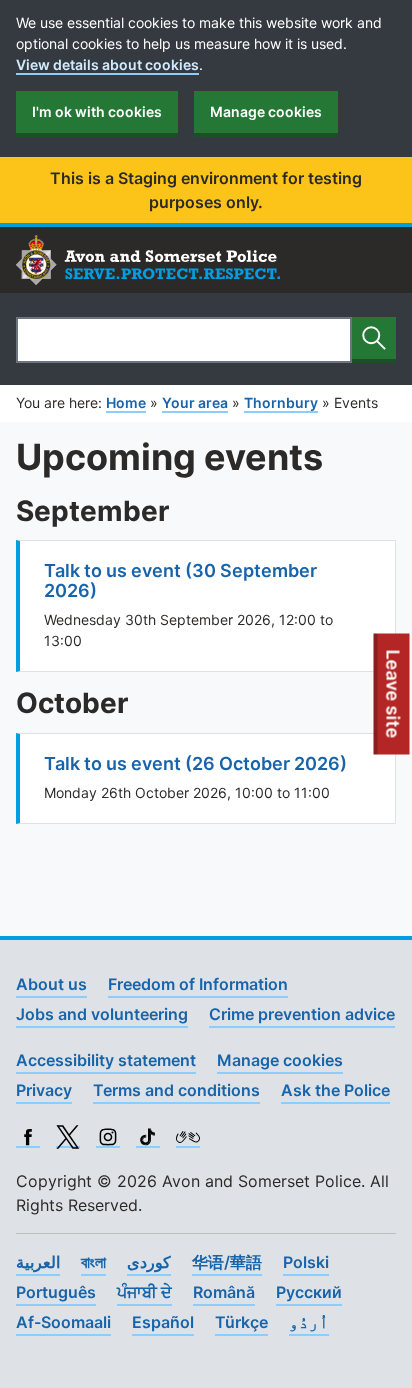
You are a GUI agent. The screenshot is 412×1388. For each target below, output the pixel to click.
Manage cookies (266, 111)
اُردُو (309, 1322)
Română (224, 1292)
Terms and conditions (176, 1090)
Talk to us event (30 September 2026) (180, 580)
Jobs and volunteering (102, 1014)
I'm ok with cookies (97, 111)
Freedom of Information (198, 984)
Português (56, 1292)
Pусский (309, 1292)
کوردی (149, 1262)
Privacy (44, 1090)
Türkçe (241, 1322)
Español (163, 1322)
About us (51, 984)
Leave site (394, 702)
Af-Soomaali (63, 1322)
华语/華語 (227, 1262)
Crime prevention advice (302, 1014)
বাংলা (93, 1262)
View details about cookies (107, 64)
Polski (306, 1262)
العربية (38, 1262)
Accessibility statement (106, 1060)
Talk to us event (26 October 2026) (195, 763)
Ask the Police (335, 1090)
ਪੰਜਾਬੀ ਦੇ (144, 1292)
